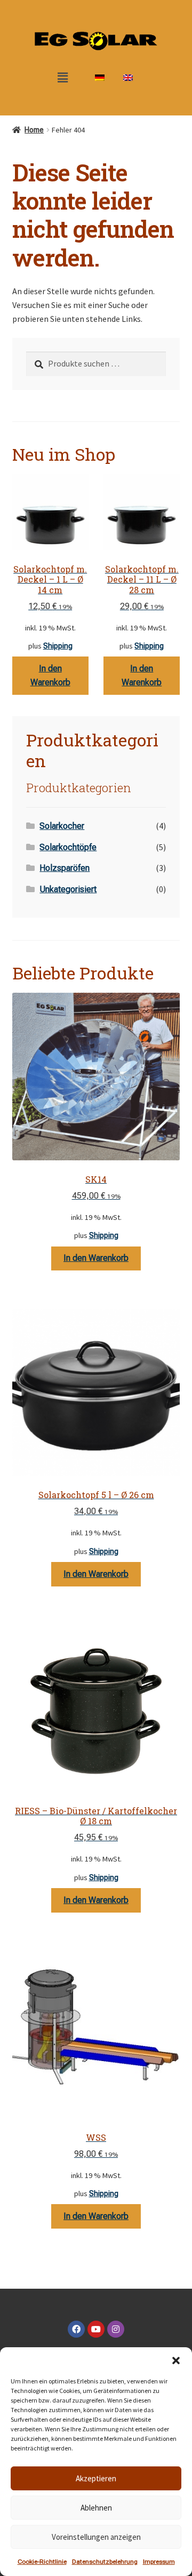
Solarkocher (62, 826)
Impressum (159, 2562)
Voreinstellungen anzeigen (96, 2537)
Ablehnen (96, 2508)
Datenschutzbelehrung (105, 2562)
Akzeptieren (96, 2478)
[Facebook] (76, 2329)
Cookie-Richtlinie (42, 2562)
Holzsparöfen (65, 868)
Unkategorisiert (68, 889)
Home (34, 130)
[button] (176, 2361)
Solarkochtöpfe (68, 847)
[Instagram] (116, 2329)
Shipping (58, 646)
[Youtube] (96, 2329)
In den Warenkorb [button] (50, 675)
